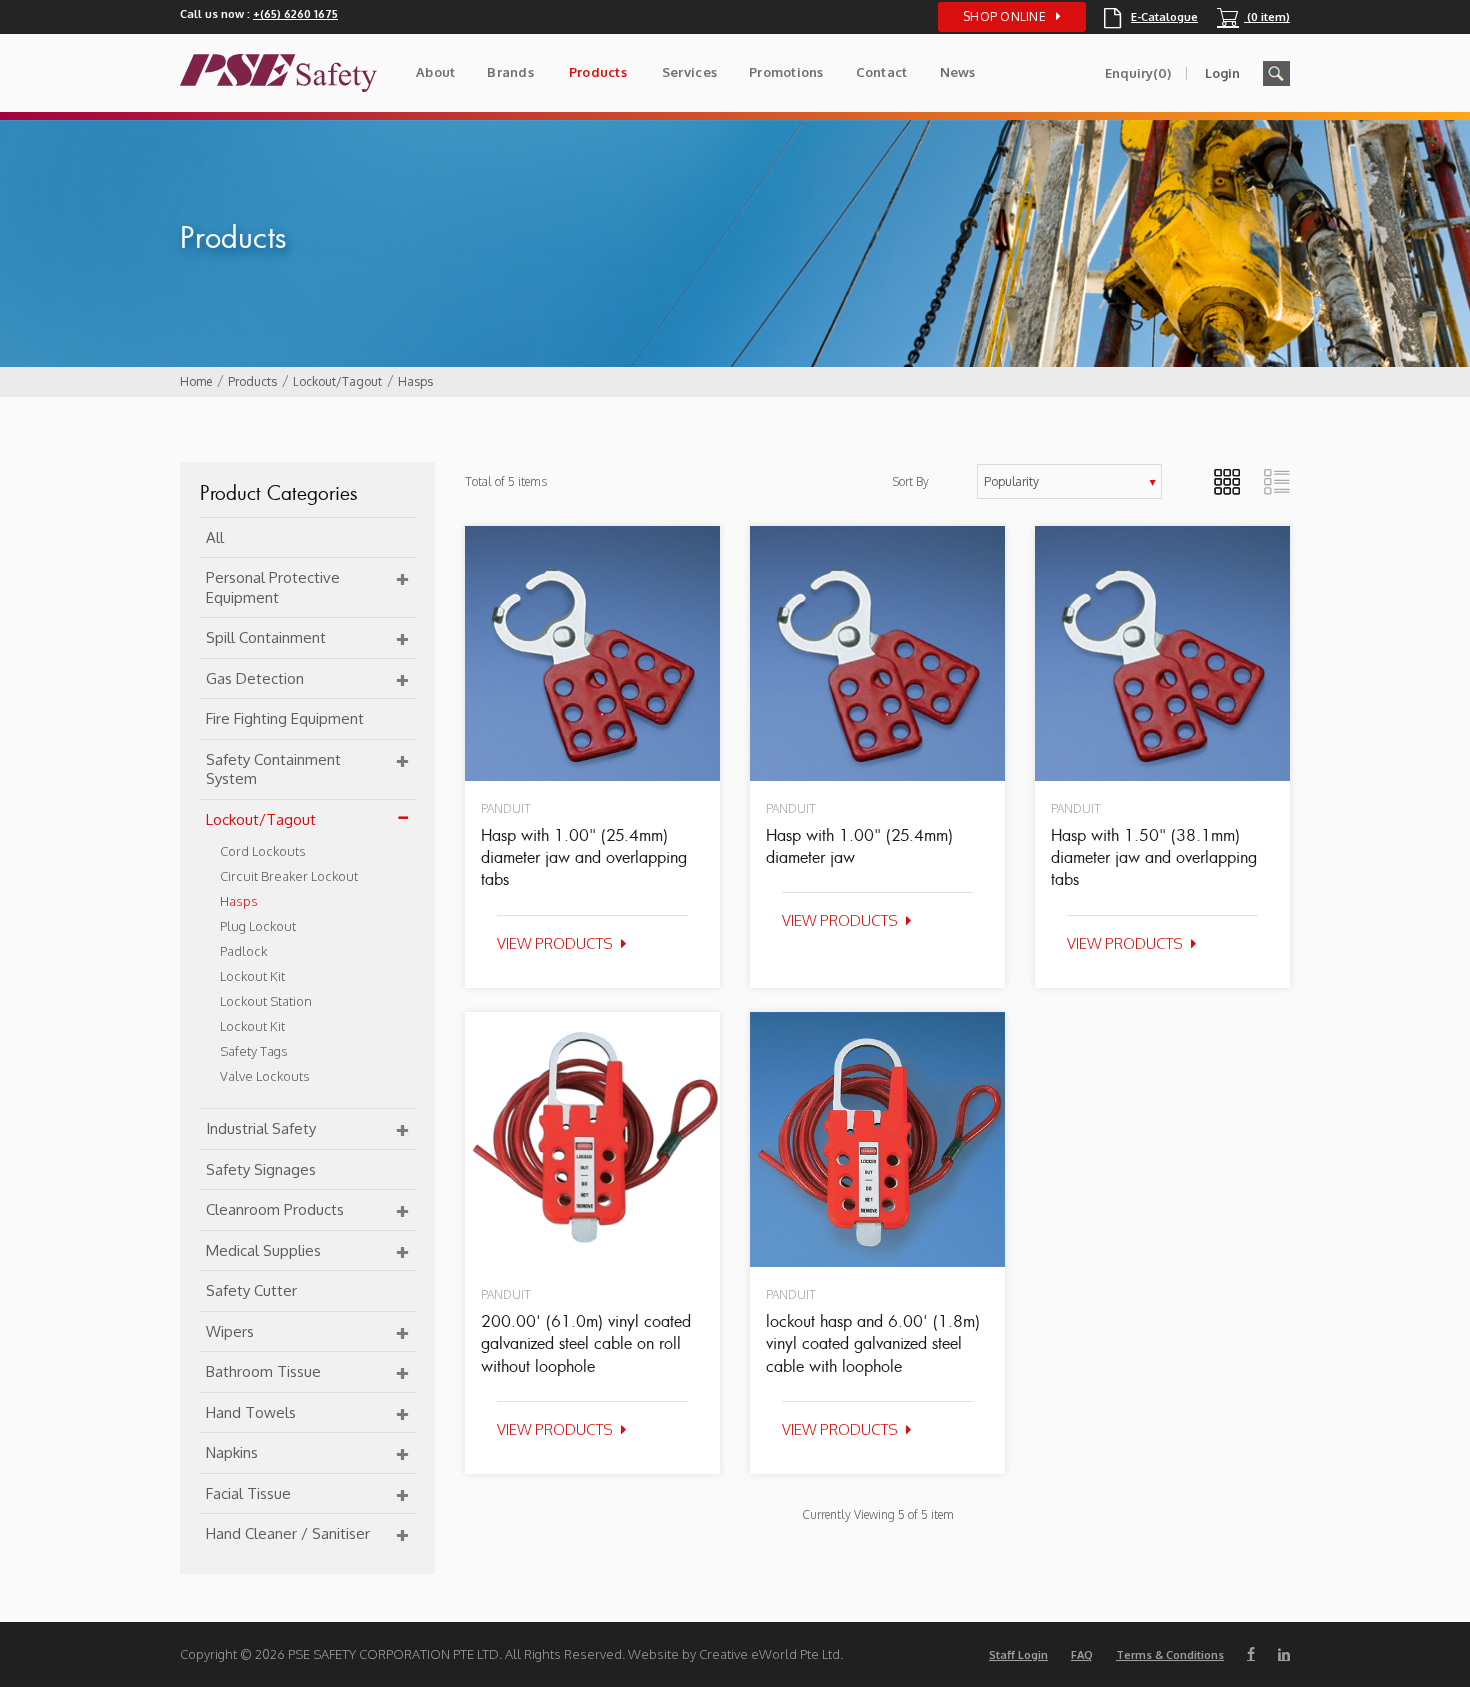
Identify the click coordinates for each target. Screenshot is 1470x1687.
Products (598, 72)
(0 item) (1253, 17)
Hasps (415, 381)
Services (689, 72)
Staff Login (1018, 1655)
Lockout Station (266, 1001)
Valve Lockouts (265, 1076)
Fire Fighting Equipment (285, 718)
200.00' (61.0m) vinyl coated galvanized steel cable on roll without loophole (586, 1343)
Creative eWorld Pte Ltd (769, 1654)
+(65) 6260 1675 (295, 14)
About (435, 72)
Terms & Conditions (1170, 1655)
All (215, 537)
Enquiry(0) (1138, 73)
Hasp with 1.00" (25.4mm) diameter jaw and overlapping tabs (584, 857)
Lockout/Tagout (337, 381)
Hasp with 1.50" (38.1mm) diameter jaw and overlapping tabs (1154, 857)
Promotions (786, 72)
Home (196, 381)
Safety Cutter (251, 1290)
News (958, 72)
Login (1222, 73)
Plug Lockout (258, 926)
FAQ (1082, 1655)
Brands (510, 72)
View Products (555, 943)
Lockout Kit (252, 976)
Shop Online (1004, 16)
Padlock (243, 951)
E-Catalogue (1151, 17)
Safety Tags (254, 1051)
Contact (882, 72)
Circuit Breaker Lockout (289, 876)
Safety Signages (261, 1169)
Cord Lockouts (263, 851)
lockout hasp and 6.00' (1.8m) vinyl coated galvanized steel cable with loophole (873, 1343)
